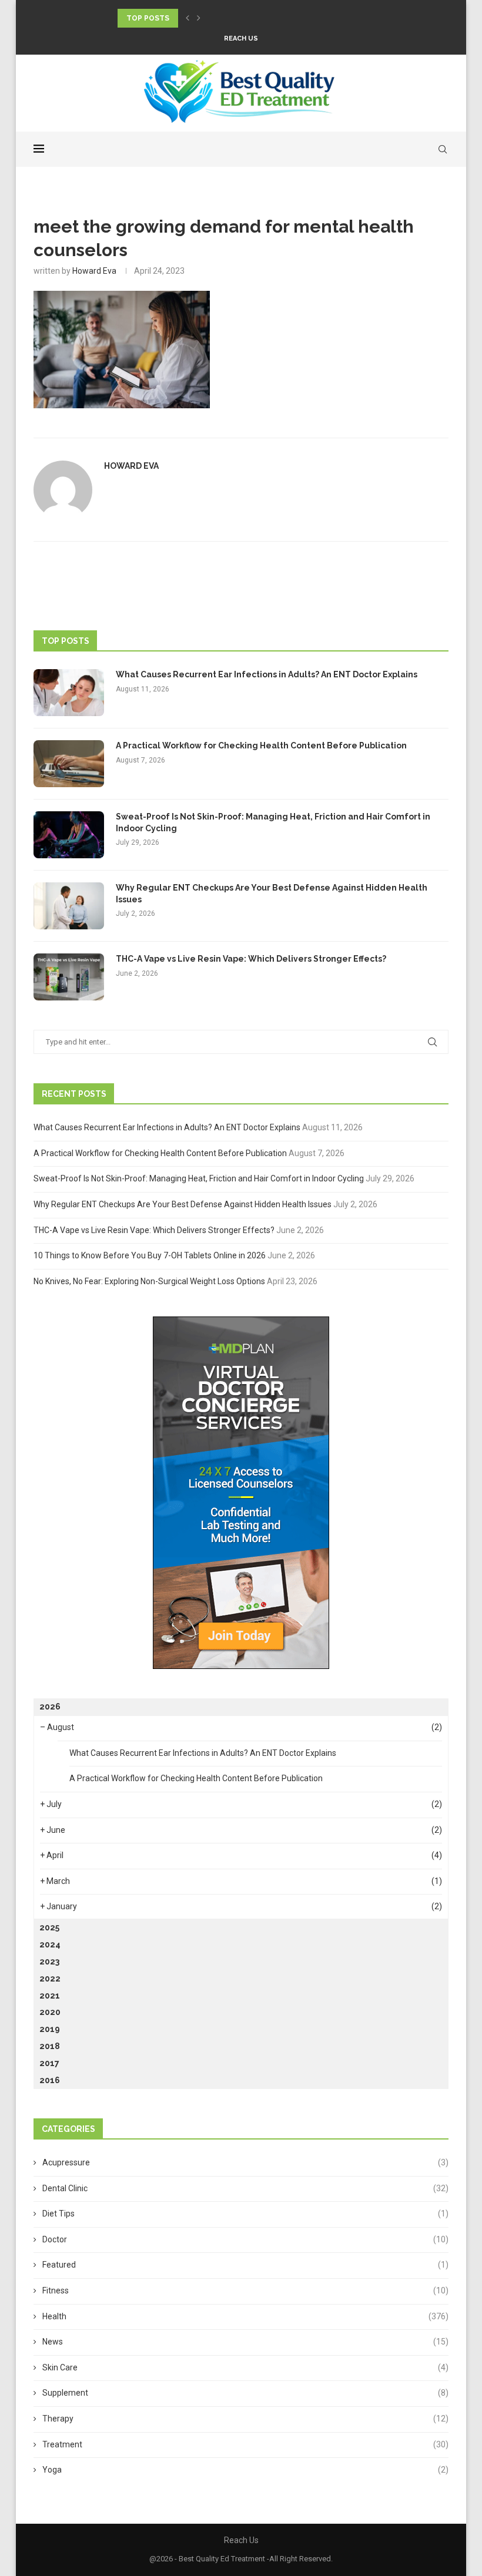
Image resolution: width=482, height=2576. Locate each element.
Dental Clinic (245, 2188)
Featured (245, 2265)
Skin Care (245, 2367)
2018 (50, 2046)
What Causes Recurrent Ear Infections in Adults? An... (231, 18)
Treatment (245, 2444)
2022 (50, 1979)
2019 (50, 2029)
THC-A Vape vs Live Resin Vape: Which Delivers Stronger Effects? (251, 959)
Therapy (245, 2419)
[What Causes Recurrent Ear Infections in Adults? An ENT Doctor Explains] (69, 693)
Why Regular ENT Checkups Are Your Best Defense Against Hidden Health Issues (272, 894)
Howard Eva (94, 271)
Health (245, 2316)
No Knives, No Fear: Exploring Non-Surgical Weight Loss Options (149, 1281)
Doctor (245, 2239)
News (245, 2342)
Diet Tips (245, 2214)
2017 (49, 2063)
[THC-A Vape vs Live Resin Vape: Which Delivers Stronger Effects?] (69, 977)
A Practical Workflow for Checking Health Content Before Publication (261, 745)
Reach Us (241, 38)
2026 (50, 1707)
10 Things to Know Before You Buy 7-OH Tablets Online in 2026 (150, 1255)
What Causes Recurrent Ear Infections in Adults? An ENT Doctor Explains (267, 674)
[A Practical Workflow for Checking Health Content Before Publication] (69, 764)
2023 (49, 1962)
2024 (50, 1944)
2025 (49, 1927)
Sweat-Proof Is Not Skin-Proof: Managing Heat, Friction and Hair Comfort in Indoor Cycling (273, 822)
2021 (50, 1996)
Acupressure (245, 2162)
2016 (50, 2080)
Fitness (245, 2290)
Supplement (245, 2393)
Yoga (245, 2470)
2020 (50, 2012)
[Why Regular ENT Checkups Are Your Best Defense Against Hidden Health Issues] (69, 906)
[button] (188, 18)
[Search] (443, 149)
